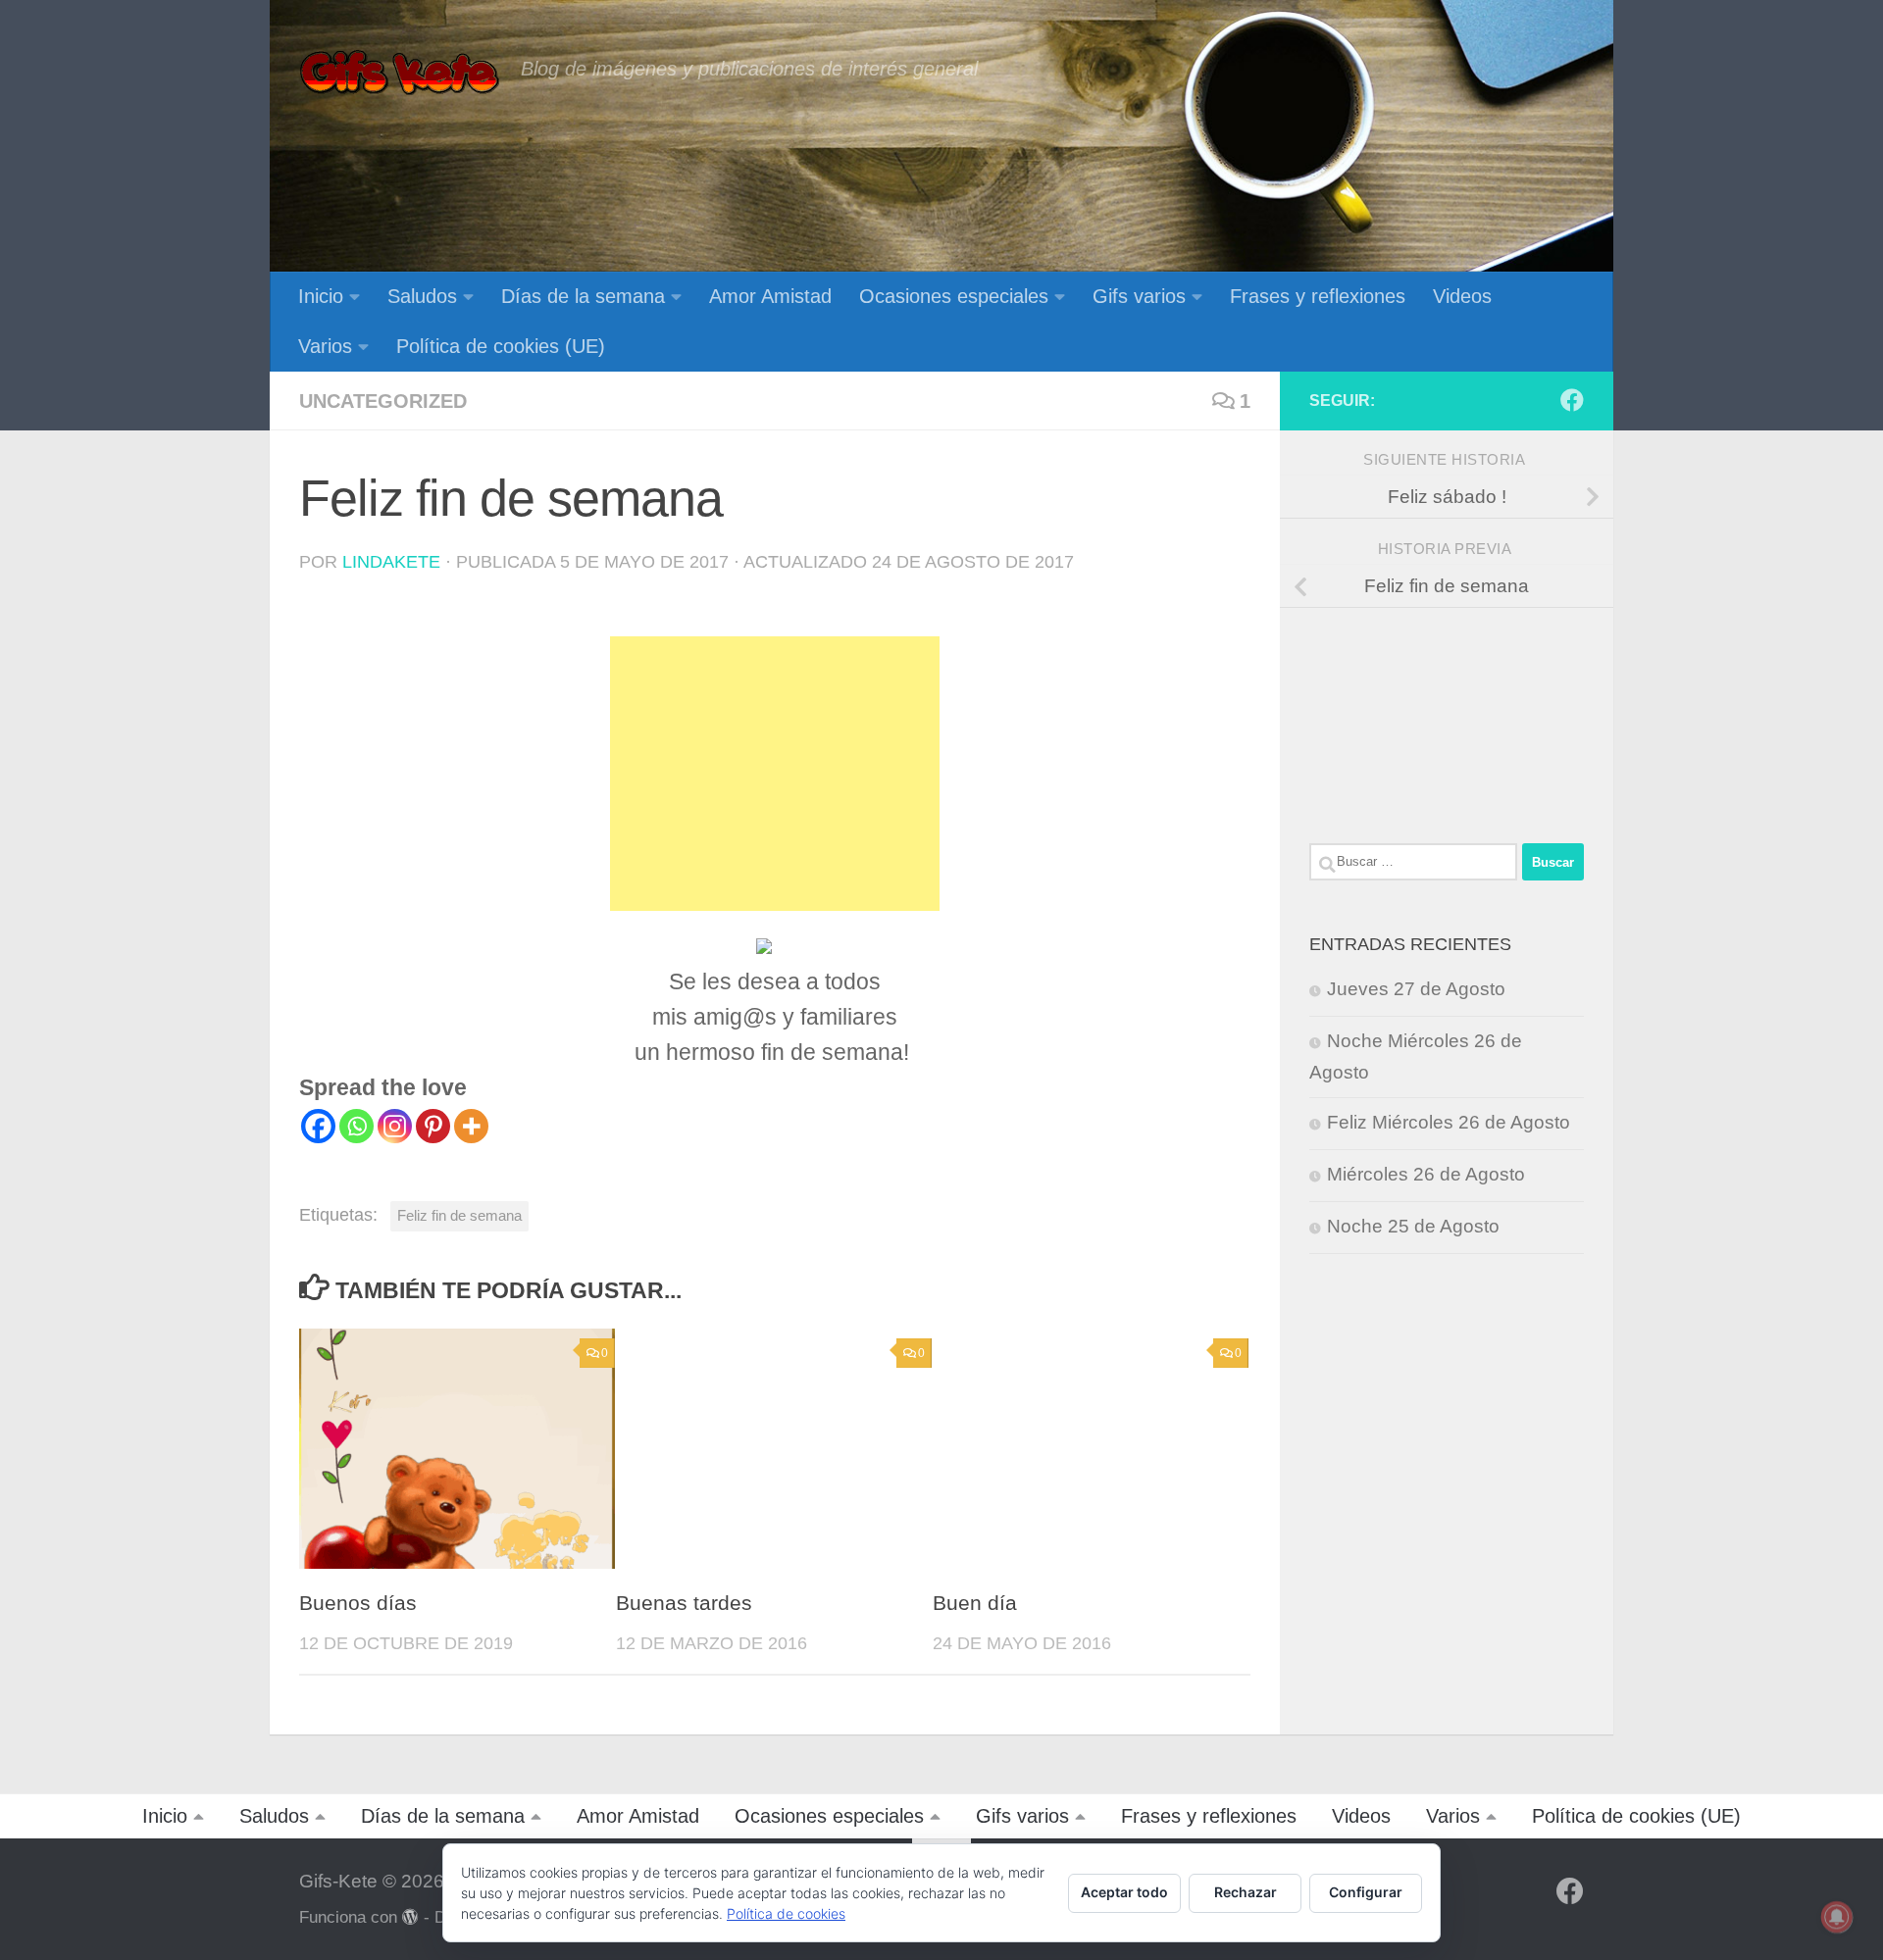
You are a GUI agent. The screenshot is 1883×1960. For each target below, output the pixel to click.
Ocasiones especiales (954, 296)
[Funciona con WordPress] (410, 1917)
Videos (1462, 296)
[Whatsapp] (356, 1126)
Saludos (422, 296)
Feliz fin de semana (459, 1215)
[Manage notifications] (1837, 1917)
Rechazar (1246, 1892)
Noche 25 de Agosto (1413, 1226)
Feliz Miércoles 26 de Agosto (1449, 1122)
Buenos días (358, 1603)
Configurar (1366, 1892)
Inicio (321, 296)
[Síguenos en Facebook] (1572, 400)
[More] (471, 1126)
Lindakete (391, 562)
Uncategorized (383, 401)
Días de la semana (583, 296)
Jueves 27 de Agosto (1416, 989)
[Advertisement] (775, 774)
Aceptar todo (1124, 1892)
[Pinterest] (433, 1126)
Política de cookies (786, 1913)
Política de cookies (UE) (501, 346)
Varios (325, 346)
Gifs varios (1139, 296)
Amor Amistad (770, 296)
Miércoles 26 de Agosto (1426, 1174)
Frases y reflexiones (1318, 296)
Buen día (975, 1603)
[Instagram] (395, 1126)
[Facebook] (318, 1126)
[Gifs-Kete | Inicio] (400, 74)
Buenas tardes (684, 1603)
